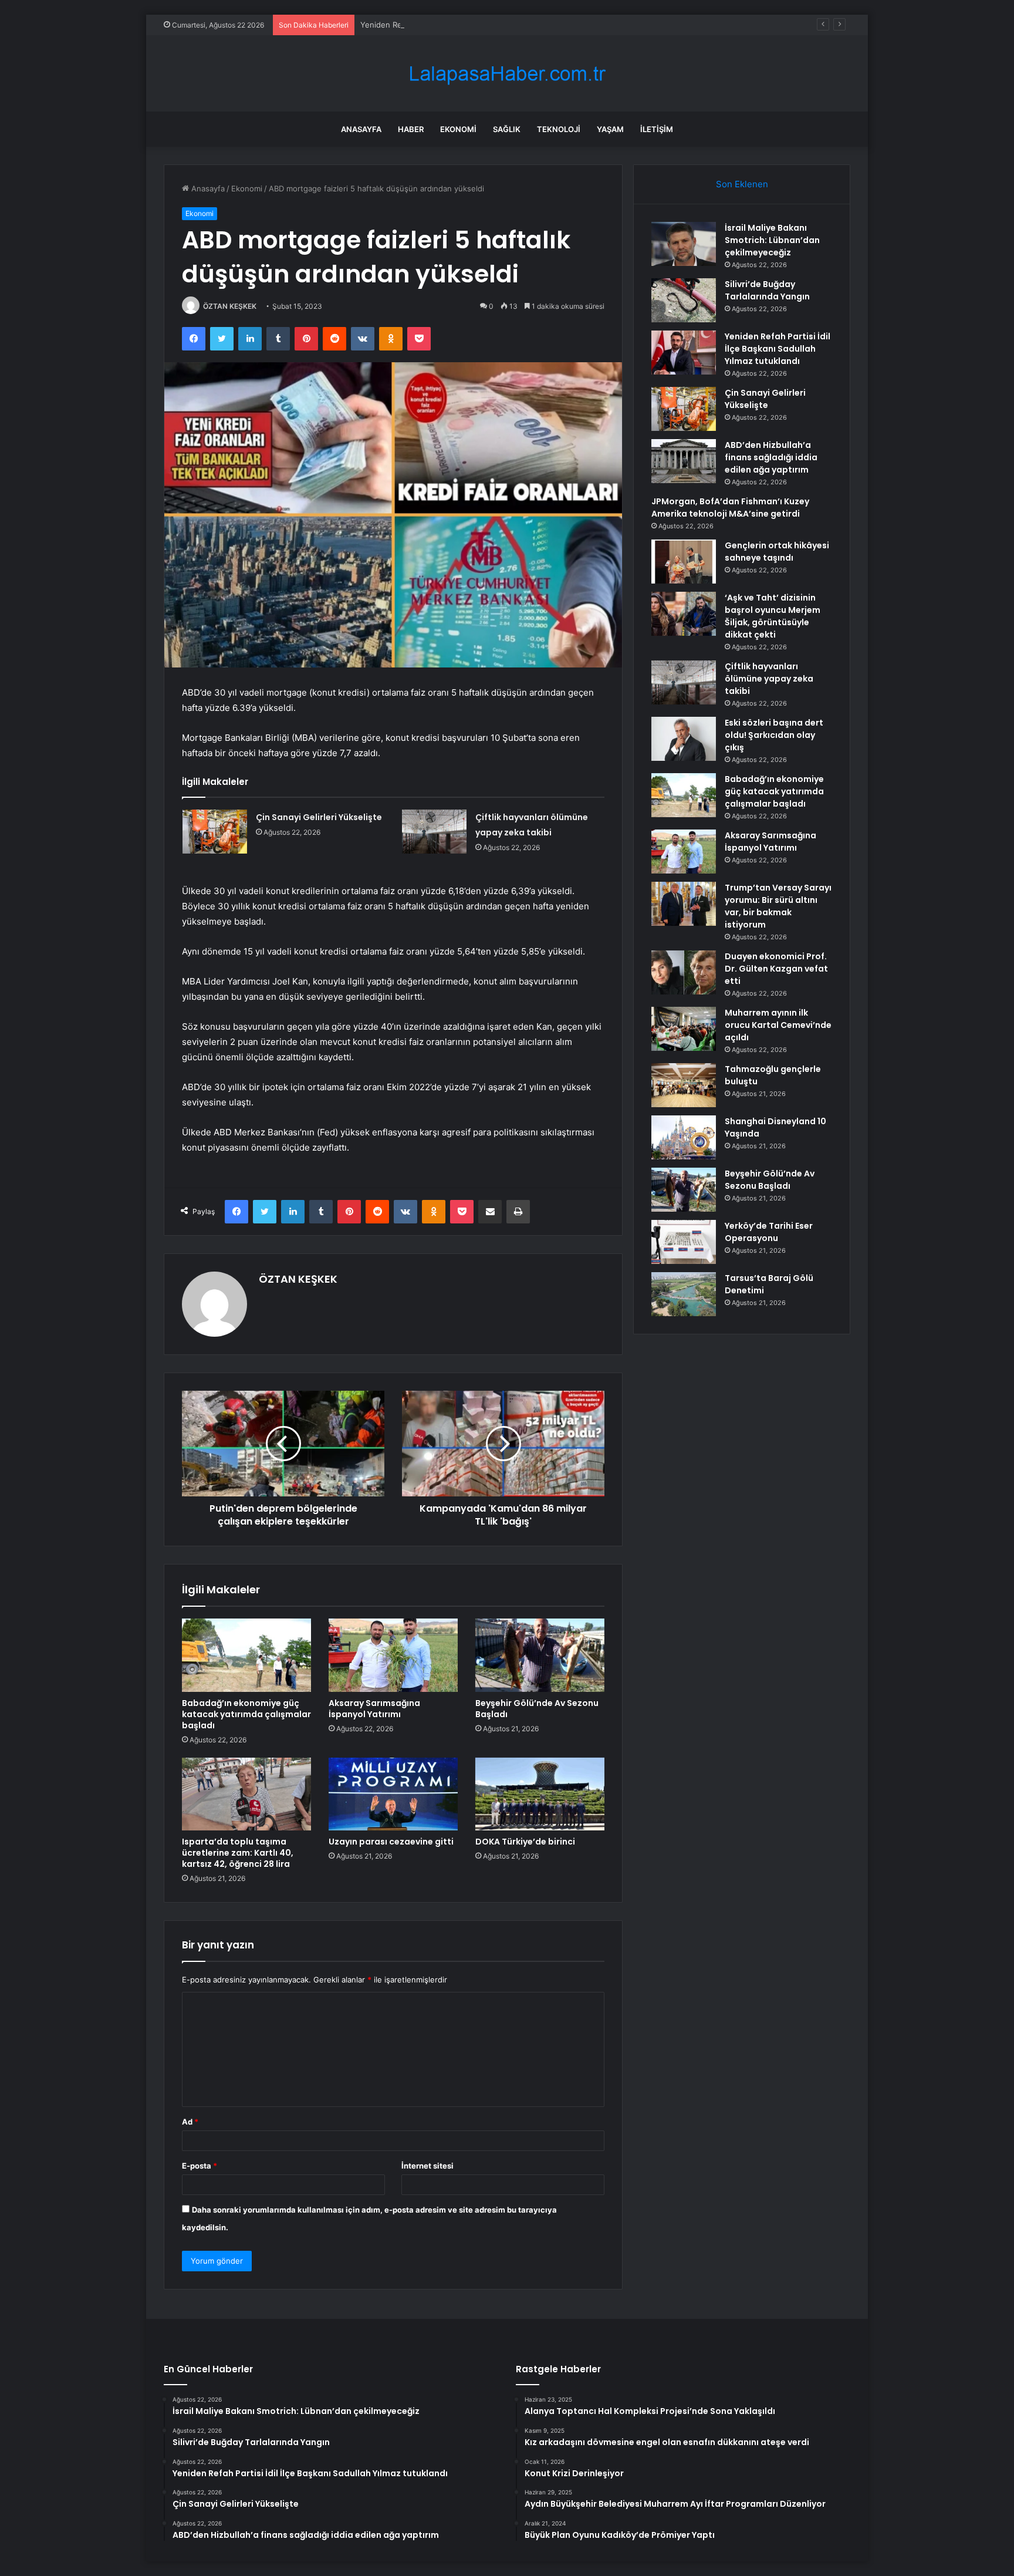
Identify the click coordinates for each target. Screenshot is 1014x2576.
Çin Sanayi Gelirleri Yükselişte (319, 817)
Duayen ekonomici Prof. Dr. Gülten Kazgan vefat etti (776, 969)
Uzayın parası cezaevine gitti (391, 1842)
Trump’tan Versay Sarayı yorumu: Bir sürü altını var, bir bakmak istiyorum (778, 906)
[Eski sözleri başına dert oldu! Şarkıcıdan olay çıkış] (684, 739)
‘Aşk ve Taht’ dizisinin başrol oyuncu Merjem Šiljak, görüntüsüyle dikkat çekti (773, 616)
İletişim (657, 129)
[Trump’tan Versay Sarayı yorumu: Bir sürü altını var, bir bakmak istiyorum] (684, 904)
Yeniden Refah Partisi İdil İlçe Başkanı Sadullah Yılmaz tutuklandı (476, 25)
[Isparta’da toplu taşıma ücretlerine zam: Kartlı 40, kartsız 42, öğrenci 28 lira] (246, 1794)
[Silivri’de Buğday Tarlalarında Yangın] (684, 300)
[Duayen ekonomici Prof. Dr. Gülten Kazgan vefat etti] (684, 972)
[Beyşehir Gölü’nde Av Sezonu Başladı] (540, 1655)
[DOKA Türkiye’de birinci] (540, 1794)
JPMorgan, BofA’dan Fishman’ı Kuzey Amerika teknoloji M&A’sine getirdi (730, 508)
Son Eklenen (742, 184)
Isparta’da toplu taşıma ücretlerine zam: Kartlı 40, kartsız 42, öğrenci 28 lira (238, 1853)
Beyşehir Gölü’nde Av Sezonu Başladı (537, 1709)
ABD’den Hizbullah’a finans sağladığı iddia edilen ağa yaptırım (771, 457)
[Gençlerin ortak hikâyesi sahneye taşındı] (684, 562)
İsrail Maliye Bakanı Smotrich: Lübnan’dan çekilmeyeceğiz (772, 240)
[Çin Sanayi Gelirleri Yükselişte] (215, 832)
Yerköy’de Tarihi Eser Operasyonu (769, 1232)
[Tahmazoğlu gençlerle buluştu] (684, 1085)
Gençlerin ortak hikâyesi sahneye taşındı (777, 552)
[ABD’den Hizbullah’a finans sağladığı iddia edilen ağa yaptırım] (684, 461)
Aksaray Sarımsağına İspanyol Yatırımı (374, 1709)
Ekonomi (458, 129)
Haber (411, 129)
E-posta (200, 2166)
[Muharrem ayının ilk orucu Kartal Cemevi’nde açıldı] (684, 1029)
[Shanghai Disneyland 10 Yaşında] (684, 1137)
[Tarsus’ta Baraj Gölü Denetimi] (684, 1294)
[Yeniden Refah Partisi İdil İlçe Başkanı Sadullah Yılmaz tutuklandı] (684, 353)
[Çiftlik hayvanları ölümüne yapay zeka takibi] (434, 832)
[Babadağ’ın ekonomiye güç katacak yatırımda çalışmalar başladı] (246, 1655)
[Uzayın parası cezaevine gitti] (393, 1794)
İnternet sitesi (427, 2166)
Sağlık (507, 129)
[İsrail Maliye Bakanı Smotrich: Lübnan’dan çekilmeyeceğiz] (684, 244)
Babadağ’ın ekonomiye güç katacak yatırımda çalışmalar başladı (246, 1714)
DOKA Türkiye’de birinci (525, 1842)
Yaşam (610, 129)
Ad (190, 2122)
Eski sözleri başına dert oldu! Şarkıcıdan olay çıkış (774, 735)
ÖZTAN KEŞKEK (230, 306)
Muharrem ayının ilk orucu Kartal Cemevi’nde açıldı (778, 1025)
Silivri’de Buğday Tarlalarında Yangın (767, 290)
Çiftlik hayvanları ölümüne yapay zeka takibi (769, 679)
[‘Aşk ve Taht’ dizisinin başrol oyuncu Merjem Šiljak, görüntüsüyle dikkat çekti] (684, 614)
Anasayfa (361, 129)
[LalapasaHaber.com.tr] (507, 74)
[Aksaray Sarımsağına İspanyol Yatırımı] (393, 1655)
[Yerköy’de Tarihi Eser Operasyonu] (684, 1242)
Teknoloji (559, 129)
